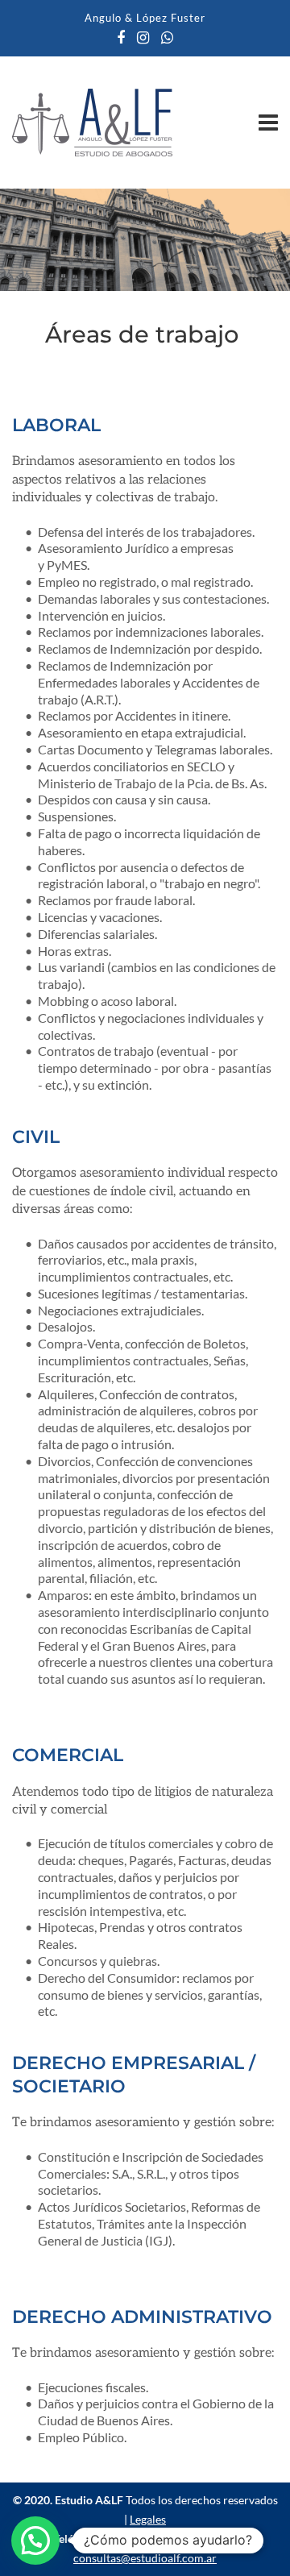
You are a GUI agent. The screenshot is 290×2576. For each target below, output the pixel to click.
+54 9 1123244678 (150, 2539)
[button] (35, 2541)
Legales (148, 2519)
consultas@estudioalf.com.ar (145, 2558)
